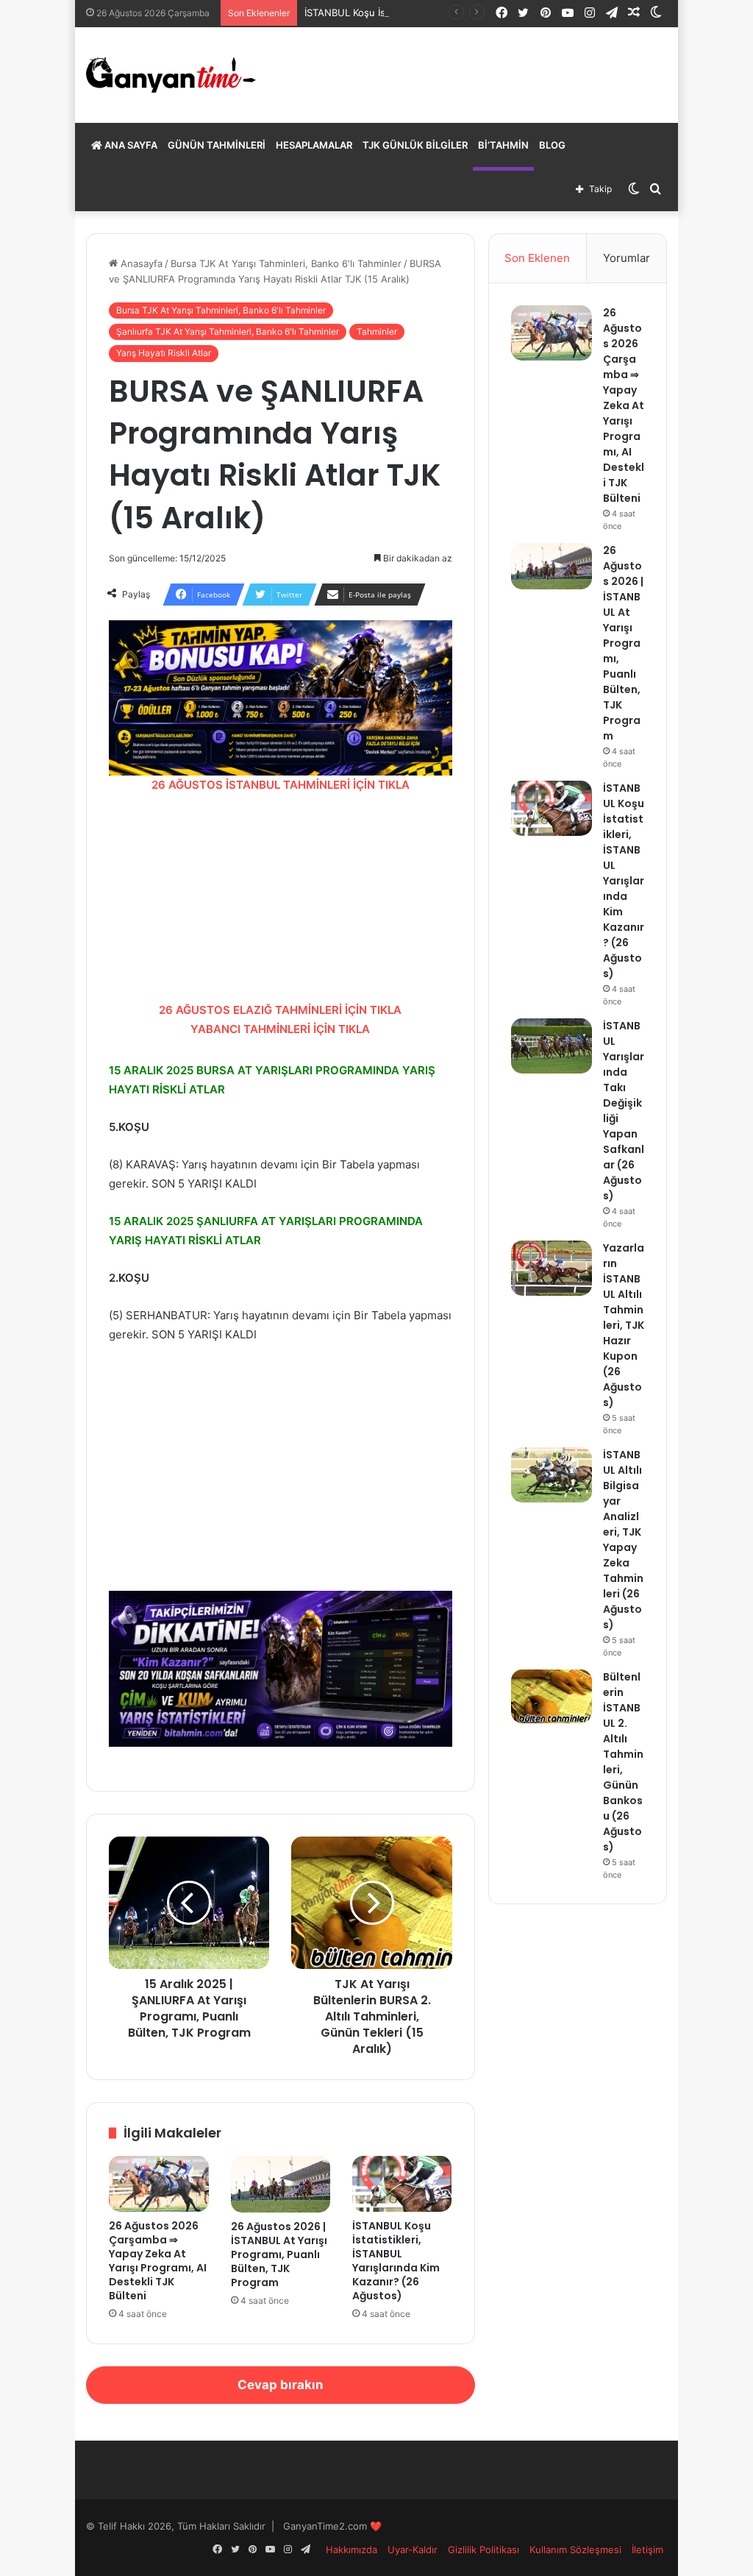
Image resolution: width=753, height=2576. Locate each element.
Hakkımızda (351, 2550)
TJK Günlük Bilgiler (415, 145)
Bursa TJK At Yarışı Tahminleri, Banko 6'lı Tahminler (286, 263)
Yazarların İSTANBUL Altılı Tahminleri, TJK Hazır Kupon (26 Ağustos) (624, 1325)
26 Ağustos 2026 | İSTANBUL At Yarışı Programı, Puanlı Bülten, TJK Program (279, 2254)
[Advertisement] (280, 898)
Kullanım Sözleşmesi (575, 2550)
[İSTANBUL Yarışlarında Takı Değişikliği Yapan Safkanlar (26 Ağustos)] (552, 1046)
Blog (552, 145)
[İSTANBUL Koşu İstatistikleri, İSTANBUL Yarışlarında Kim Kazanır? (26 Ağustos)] (402, 2184)
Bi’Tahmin (503, 145)
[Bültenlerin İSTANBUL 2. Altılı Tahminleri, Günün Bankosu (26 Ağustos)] (552, 1696)
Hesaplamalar (314, 145)
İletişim (647, 2550)
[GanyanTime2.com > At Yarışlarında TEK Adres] (171, 75)
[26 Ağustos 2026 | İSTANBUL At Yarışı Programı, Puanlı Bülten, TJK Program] (281, 2184)
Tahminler (377, 331)
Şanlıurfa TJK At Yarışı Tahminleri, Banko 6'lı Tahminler (228, 331)
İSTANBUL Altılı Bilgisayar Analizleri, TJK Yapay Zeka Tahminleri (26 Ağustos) (623, 1540)
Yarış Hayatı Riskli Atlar (164, 353)
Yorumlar (627, 258)
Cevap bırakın (281, 2385)
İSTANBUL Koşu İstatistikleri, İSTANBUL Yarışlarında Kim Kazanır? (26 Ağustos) (396, 2261)
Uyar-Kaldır (413, 2550)
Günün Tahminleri (217, 145)
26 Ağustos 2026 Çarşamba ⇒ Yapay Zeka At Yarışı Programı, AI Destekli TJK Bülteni (158, 2261)
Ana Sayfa (130, 145)
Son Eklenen (537, 258)
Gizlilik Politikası (483, 2550)
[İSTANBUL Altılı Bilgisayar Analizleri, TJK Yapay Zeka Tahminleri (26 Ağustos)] (552, 1475)
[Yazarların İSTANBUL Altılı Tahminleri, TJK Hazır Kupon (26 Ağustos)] (552, 1268)
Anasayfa (140, 263)
